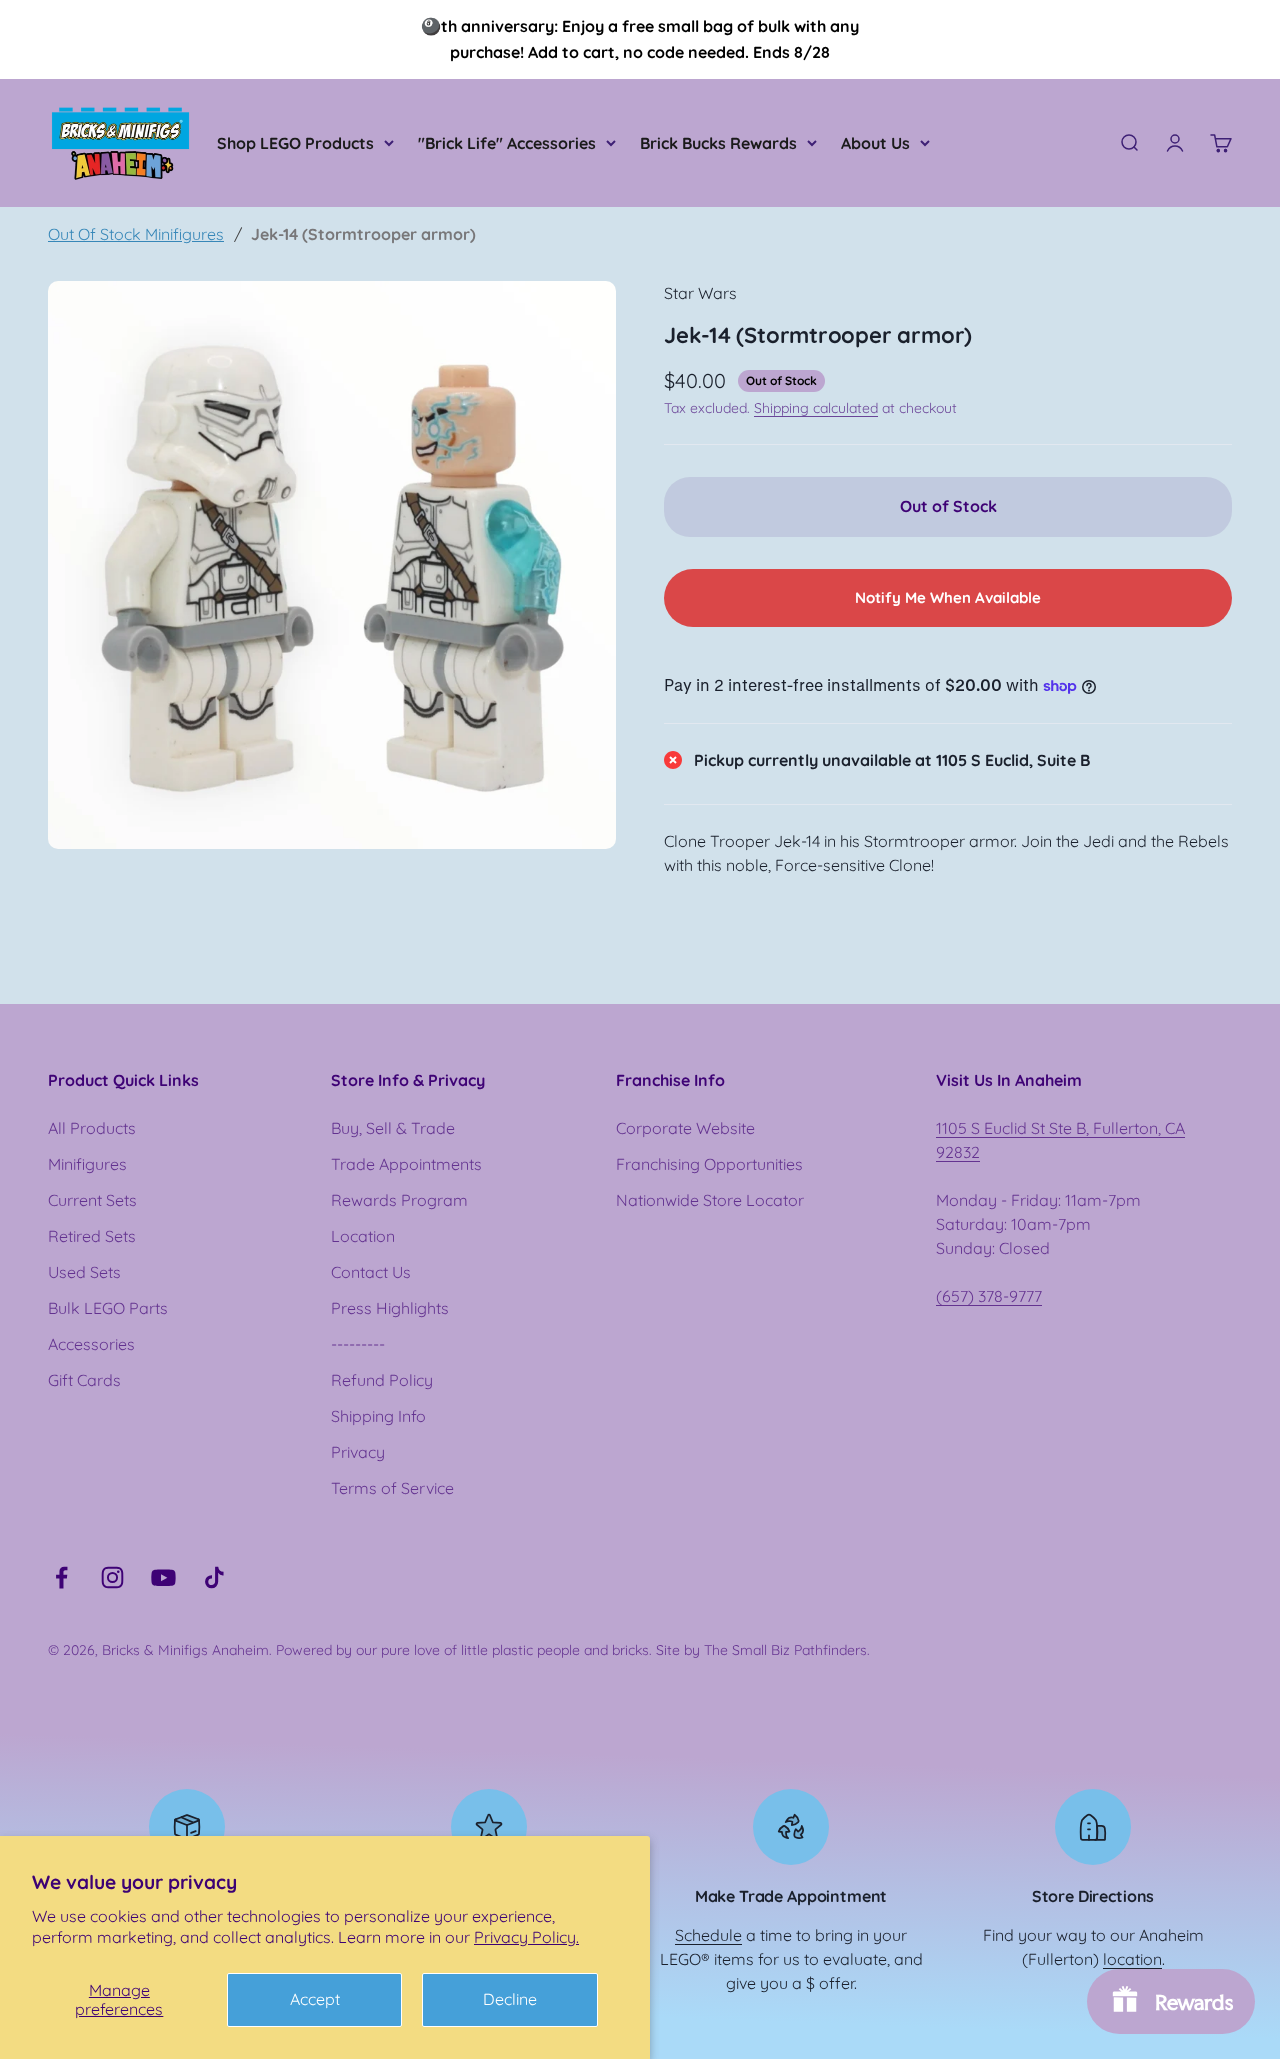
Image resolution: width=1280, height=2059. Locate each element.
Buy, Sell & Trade (393, 1128)
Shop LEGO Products (295, 143)
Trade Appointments (406, 1164)
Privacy (358, 1452)
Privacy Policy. (526, 1937)
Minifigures (87, 1164)
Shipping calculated (816, 408)
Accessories (91, 1344)
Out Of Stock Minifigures (136, 234)
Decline (510, 1999)
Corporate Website (685, 1128)
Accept (315, 1999)
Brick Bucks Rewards (718, 143)
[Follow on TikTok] (214, 1577)
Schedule (708, 1935)
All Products (92, 1128)
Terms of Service (392, 1488)
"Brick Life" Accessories (507, 143)
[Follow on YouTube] (163, 1577)
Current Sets (92, 1200)
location (1132, 1959)
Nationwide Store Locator (710, 1200)
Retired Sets (92, 1236)
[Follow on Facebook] (61, 1577)
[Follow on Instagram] (112, 1577)
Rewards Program (399, 1200)
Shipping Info (378, 1416)
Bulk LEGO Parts (108, 1308)
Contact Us (371, 1272)
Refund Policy (382, 1380)
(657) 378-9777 (989, 1296)
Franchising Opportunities (709, 1164)
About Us (875, 143)
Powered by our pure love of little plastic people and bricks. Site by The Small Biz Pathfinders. (573, 1650)
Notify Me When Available (948, 597)
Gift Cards (84, 1380)
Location (363, 1236)
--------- (358, 1344)
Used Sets (84, 1272)
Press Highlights (390, 1308)
